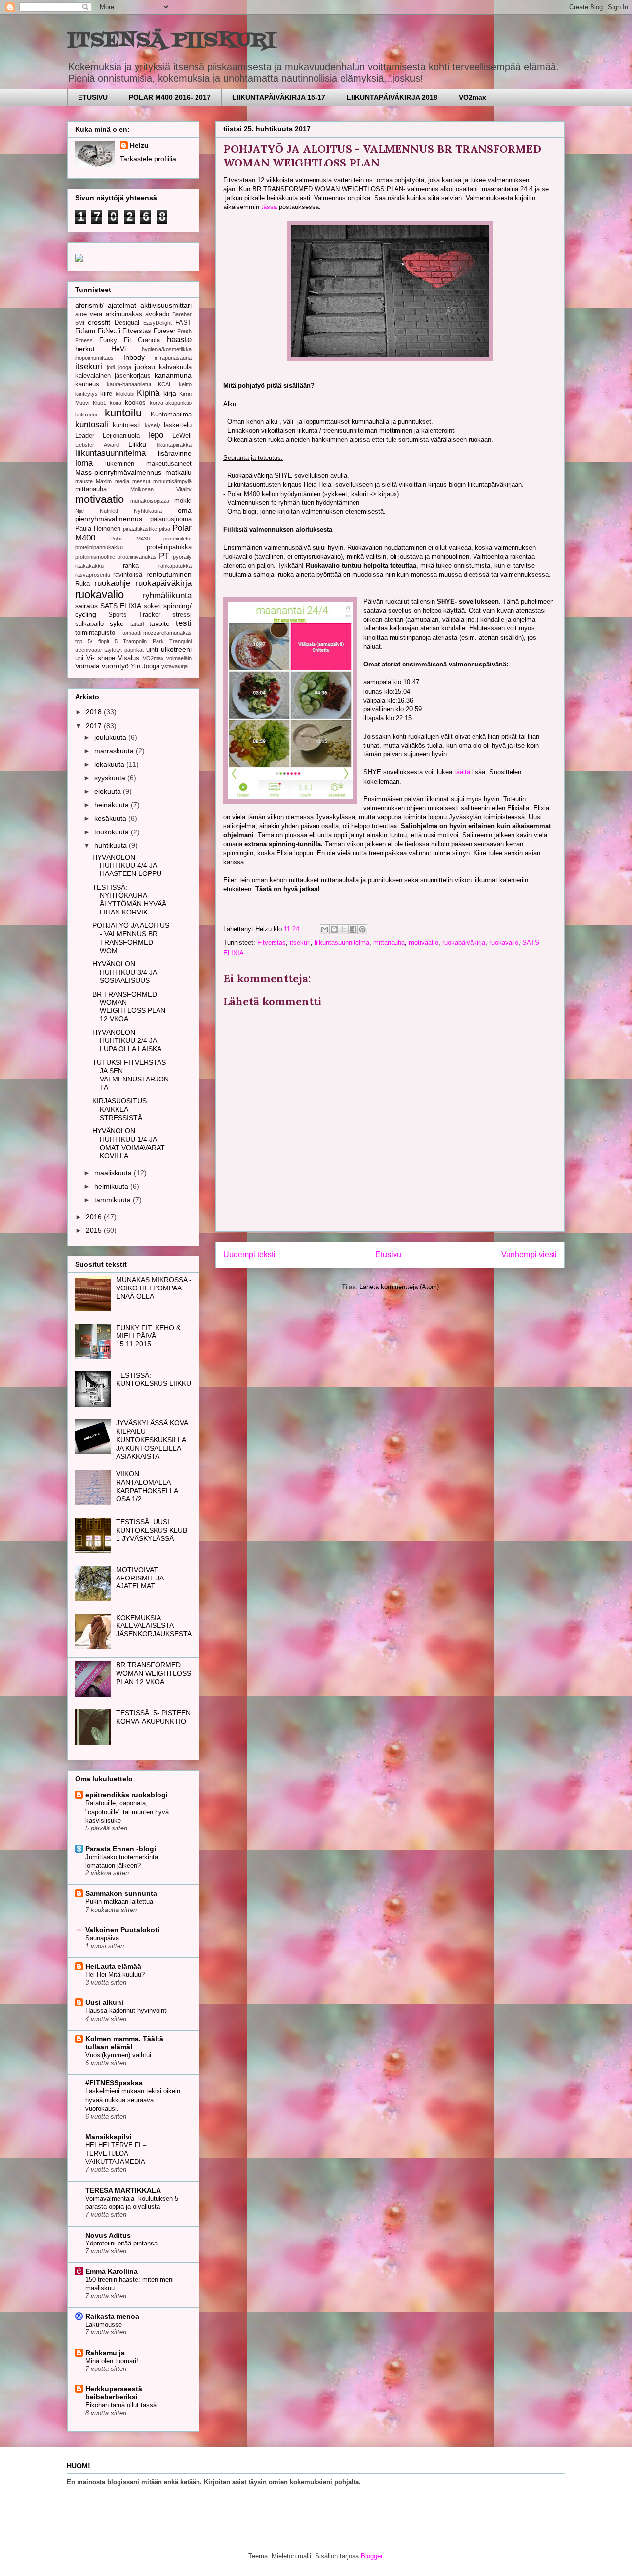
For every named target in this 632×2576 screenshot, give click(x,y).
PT (164, 556)
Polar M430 (130, 539)
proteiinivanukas (137, 557)
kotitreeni (86, 415)
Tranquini (180, 641)
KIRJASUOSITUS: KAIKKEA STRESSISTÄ (120, 1109)
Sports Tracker (134, 615)
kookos (135, 403)
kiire (106, 394)
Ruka (82, 584)
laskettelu (178, 425)
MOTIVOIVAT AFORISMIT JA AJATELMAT (140, 1578)
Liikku (137, 444)
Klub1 (99, 403)
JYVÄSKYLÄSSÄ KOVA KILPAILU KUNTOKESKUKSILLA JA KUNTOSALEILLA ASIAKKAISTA (152, 1439)
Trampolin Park (143, 641)
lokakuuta (110, 764)
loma (84, 463)
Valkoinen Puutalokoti (122, 1930)
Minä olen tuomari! (112, 2361)
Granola (149, 340)
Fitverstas (272, 942)
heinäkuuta (113, 805)
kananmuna (173, 375)
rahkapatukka (175, 566)
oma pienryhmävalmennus (133, 515)
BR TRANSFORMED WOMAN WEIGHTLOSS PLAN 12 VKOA (129, 1006)
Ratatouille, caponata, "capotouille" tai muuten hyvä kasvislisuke (127, 1812)
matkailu (178, 472)
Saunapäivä (102, 1938)
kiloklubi (125, 394)
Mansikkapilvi (109, 2137)
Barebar (182, 314)
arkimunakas (124, 314)
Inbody (134, 357)
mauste (84, 481)
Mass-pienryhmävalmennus (118, 472)
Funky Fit (115, 340)
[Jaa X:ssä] (344, 929)
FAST (183, 323)
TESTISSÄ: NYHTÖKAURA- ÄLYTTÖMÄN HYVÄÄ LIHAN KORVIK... (129, 900)
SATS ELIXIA (121, 606)
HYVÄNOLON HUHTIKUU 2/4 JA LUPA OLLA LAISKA (127, 1040)
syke (117, 623)
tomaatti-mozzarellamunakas (157, 633)
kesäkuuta (111, 818)
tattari (137, 624)
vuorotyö (115, 666)
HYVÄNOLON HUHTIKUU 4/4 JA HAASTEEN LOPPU (127, 866)
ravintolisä (128, 575)
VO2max (473, 97)
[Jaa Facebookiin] (353, 929)
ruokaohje (112, 583)
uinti (152, 650)
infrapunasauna (173, 358)
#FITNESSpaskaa (114, 2083)
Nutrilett (109, 511)
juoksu (145, 367)
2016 (95, 1217)
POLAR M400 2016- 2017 (170, 97)
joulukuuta (111, 737)
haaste (179, 340)
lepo (156, 435)
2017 (95, 726)
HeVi (118, 349)
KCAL (165, 384)
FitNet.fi (109, 331)
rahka (131, 566)
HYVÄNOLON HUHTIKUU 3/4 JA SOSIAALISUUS (124, 972)
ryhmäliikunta (167, 596)
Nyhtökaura (148, 511)
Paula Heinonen (98, 529)
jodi (111, 367)
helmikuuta (112, 1186)
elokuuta (109, 791)
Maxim (104, 481)
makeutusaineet (169, 464)
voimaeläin (179, 658)
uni (79, 658)
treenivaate (88, 650)
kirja (170, 393)
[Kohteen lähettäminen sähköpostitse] (325, 929)
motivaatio (424, 942)
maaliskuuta (114, 1173)
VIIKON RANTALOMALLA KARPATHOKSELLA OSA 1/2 (147, 1486)
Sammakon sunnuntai (122, 1893)
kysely (153, 425)
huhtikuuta (112, 845)
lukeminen (120, 464)
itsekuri (300, 942)
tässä (269, 207)
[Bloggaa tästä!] (334, 929)
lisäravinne (175, 453)
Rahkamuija (105, 2353)
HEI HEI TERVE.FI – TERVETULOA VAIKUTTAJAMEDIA (116, 2154)
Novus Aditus (108, 2235)
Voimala (87, 666)
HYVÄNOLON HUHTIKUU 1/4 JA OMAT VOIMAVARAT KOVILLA (129, 1143)
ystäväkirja (175, 666)
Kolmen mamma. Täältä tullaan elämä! (124, 2043)
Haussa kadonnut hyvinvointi (127, 2011)
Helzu (139, 145)
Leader (85, 436)
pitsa (165, 529)
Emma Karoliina (112, 2271)
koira (116, 403)
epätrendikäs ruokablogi (127, 1795)
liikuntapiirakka (174, 445)
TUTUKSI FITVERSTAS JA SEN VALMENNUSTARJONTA (131, 1075)
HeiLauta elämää (113, 1966)
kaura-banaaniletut (129, 384)
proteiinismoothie (95, 557)
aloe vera (89, 314)
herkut (85, 349)
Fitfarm (85, 331)
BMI (80, 323)
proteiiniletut (178, 539)
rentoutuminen (169, 574)
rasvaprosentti (92, 575)
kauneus (87, 384)
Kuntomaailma (171, 415)
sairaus (86, 606)
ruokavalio (504, 942)
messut (141, 481)
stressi (182, 615)
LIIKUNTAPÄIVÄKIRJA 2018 (392, 97)
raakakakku (89, 566)
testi (184, 623)
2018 (95, 712)
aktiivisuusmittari (166, 305)
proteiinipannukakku (99, 547)
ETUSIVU (93, 97)
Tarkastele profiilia (148, 159)
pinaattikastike (140, 529)
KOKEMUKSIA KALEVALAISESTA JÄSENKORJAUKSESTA (154, 1626)
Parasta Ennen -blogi (121, 1849)
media (122, 481)
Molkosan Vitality (161, 489)
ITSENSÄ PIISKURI (171, 41)
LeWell (182, 436)
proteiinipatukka (169, 547)
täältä (462, 772)
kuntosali (92, 425)
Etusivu (388, 1255)
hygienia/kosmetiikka (167, 349)
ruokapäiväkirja (464, 942)
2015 (95, 1230)
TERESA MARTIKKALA (123, 2190)
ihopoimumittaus (94, 358)
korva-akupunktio (171, 403)
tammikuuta (114, 1200)
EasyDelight (158, 323)
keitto (185, 384)
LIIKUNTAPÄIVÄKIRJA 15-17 (279, 97)
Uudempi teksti (249, 1255)
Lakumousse (104, 2324)
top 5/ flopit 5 (96, 641)
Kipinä (148, 393)
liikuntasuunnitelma (342, 942)
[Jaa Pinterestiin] (362, 929)
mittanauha (389, 942)
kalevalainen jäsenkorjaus (113, 376)
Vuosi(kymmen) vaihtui (118, 2055)
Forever (164, 331)
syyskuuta (111, 778)
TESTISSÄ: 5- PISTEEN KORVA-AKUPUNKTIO (153, 1717)
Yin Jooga (145, 666)
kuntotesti (127, 425)
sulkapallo (89, 624)
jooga (125, 367)
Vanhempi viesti (529, 1255)
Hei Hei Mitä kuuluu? (115, 1974)
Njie (79, 511)
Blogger (372, 2556)
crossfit (99, 322)
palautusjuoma (171, 519)
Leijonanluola (121, 436)
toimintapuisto (95, 633)
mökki (183, 501)
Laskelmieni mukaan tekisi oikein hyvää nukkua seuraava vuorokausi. (133, 2100)
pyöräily (182, 557)
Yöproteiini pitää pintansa (121, 2243)
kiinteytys (86, 394)
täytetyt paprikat (124, 650)
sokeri (152, 606)
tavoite (159, 623)
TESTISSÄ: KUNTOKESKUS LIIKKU (154, 1380)
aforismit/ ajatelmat (106, 305)
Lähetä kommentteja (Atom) (399, 1287)
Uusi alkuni (104, 2002)
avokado (157, 314)
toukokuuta (113, 832)
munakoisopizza (150, 501)
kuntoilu (123, 413)
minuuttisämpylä (172, 481)
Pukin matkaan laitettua (119, 1901)
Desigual (127, 323)
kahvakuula (175, 367)
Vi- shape (100, 658)
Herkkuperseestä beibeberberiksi (114, 2393)
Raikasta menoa (112, 2316)
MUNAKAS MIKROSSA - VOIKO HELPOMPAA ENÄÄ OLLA (154, 1288)
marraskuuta (115, 751)
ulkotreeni (176, 649)
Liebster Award (97, 445)
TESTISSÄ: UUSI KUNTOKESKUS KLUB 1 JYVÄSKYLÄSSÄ (152, 1530)
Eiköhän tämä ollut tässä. (122, 2405)
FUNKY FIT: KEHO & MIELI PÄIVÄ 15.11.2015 (148, 1336)
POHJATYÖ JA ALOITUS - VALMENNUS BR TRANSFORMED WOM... (131, 938)
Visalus (129, 658)
